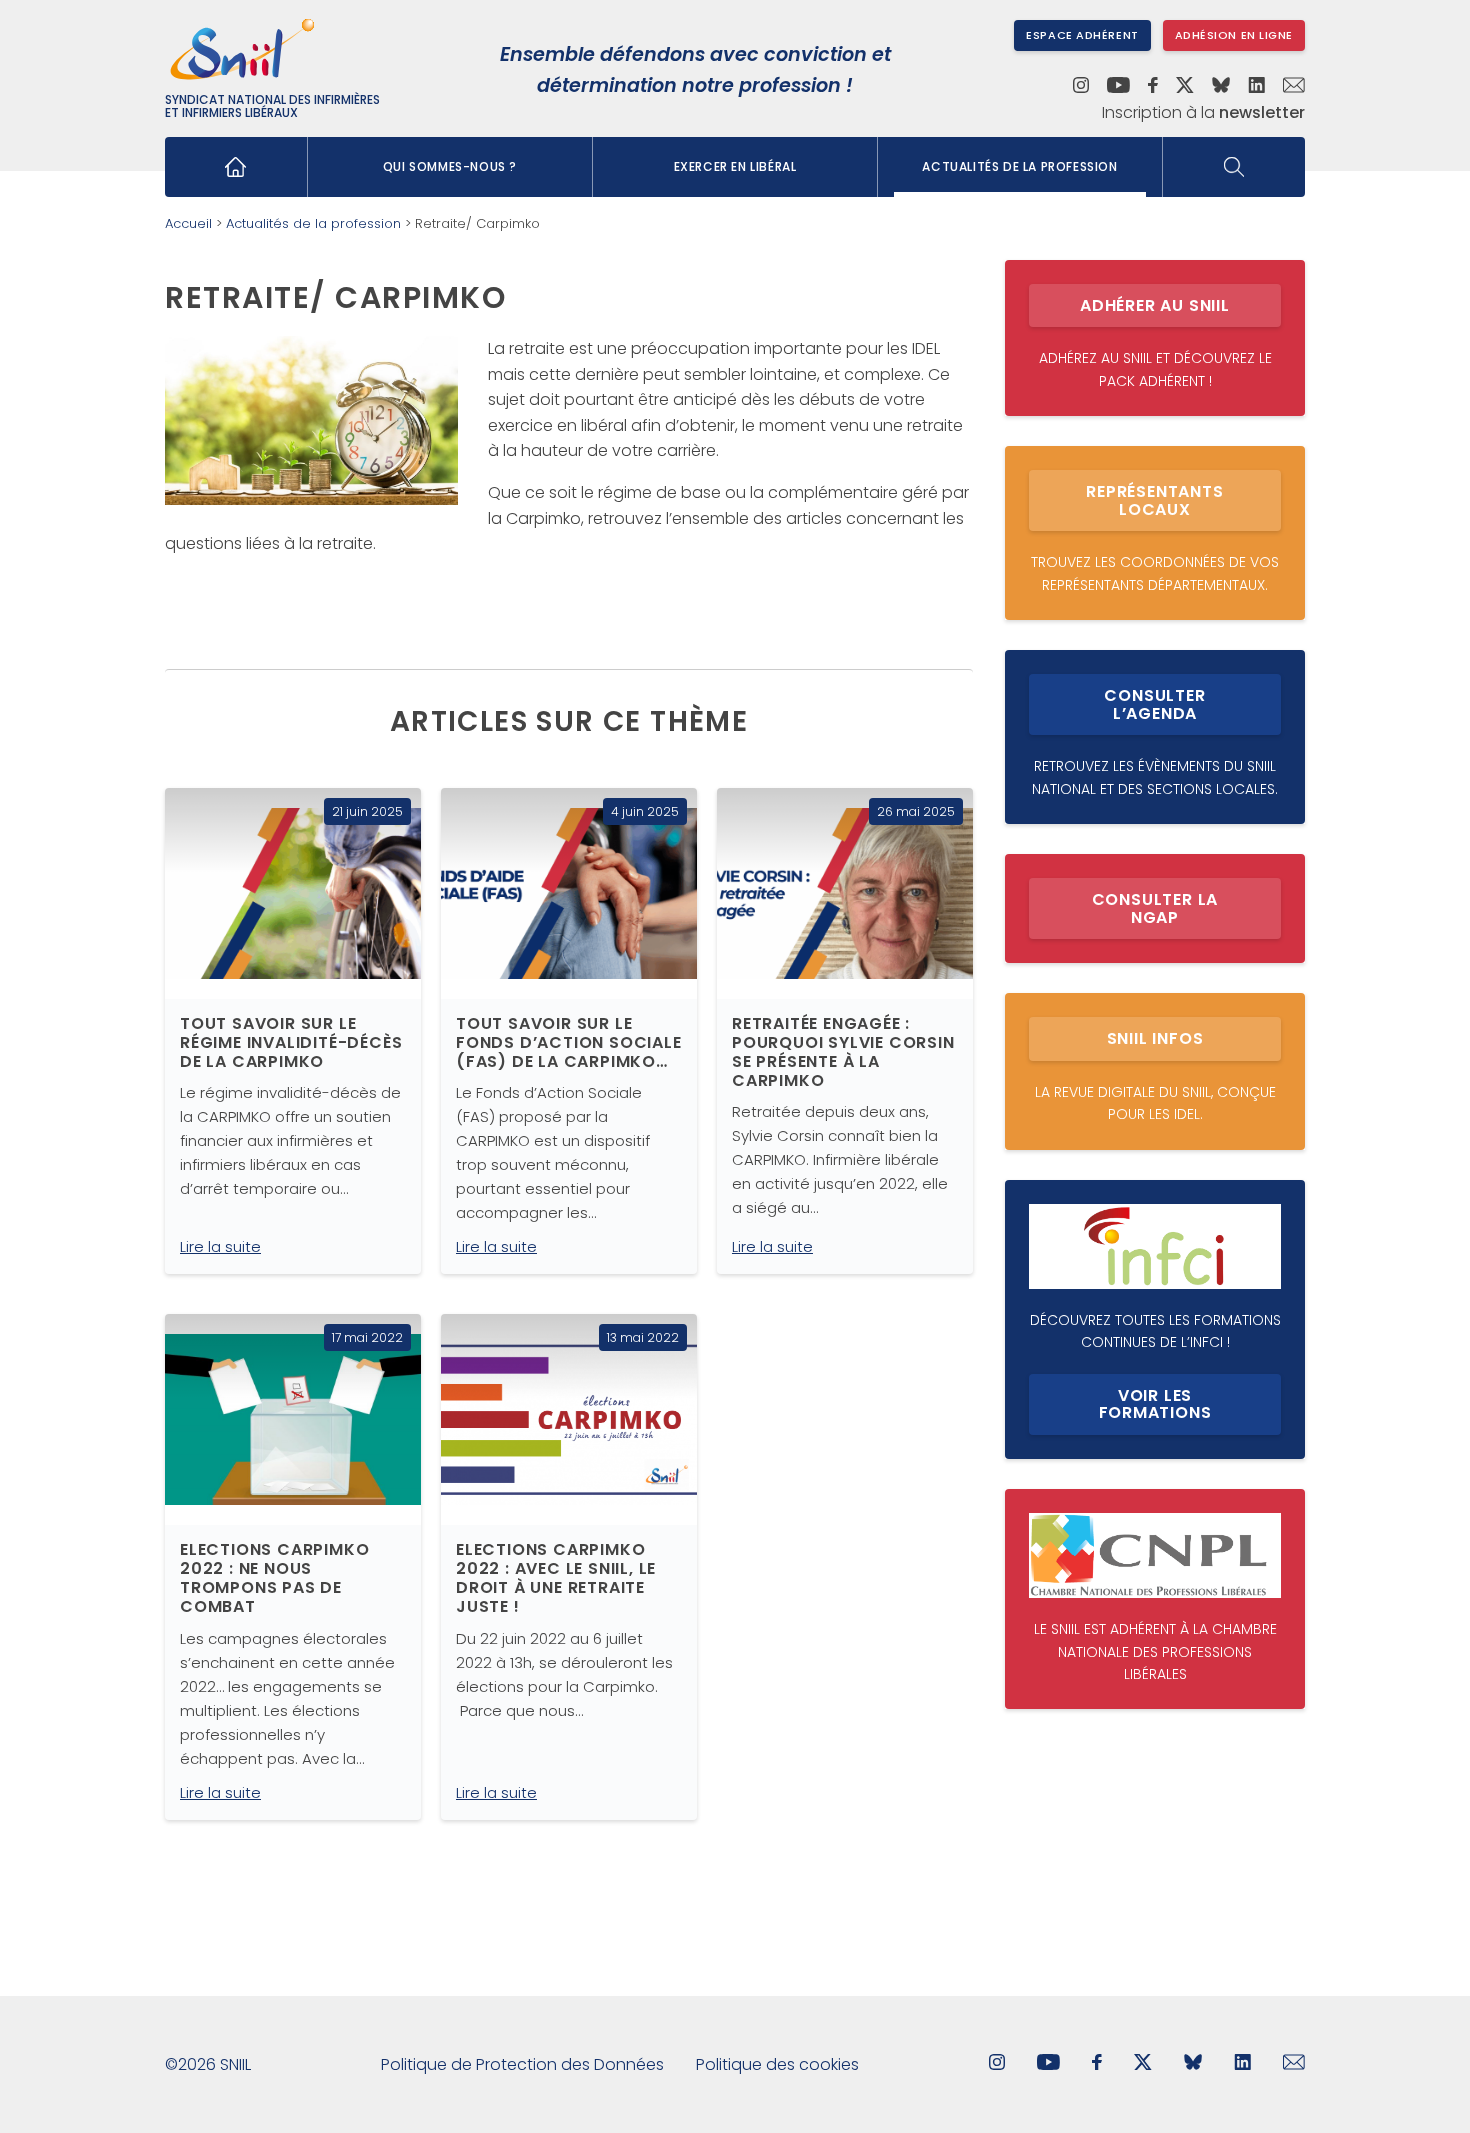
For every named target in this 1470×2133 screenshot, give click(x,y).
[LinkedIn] (1256, 87)
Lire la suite (220, 1246)
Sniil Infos (1155, 1038)
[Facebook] (1153, 87)
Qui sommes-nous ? (450, 166)
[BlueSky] (1221, 87)
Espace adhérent (1082, 35)
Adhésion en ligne (1234, 35)
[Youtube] (1118, 87)
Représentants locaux (1154, 500)
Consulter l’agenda (1154, 704)
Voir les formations (1155, 1404)
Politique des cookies (777, 2064)
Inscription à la (1203, 113)
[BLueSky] (1193, 2064)
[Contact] (1294, 87)
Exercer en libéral (735, 166)
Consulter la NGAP (1155, 908)
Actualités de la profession (1019, 166)
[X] (1185, 87)
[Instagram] (1081, 87)
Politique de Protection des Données (522, 2064)
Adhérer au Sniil (1155, 305)
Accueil (188, 223)
